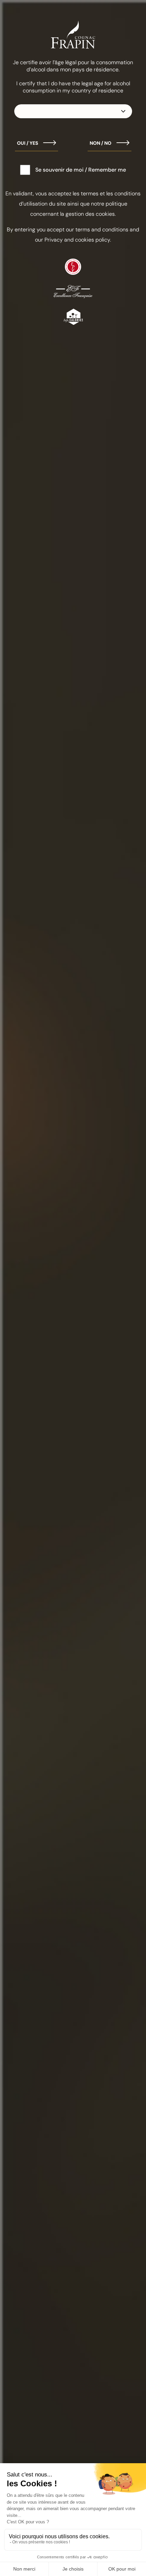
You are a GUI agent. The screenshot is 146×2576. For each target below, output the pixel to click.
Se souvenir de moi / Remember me (81, 170)
